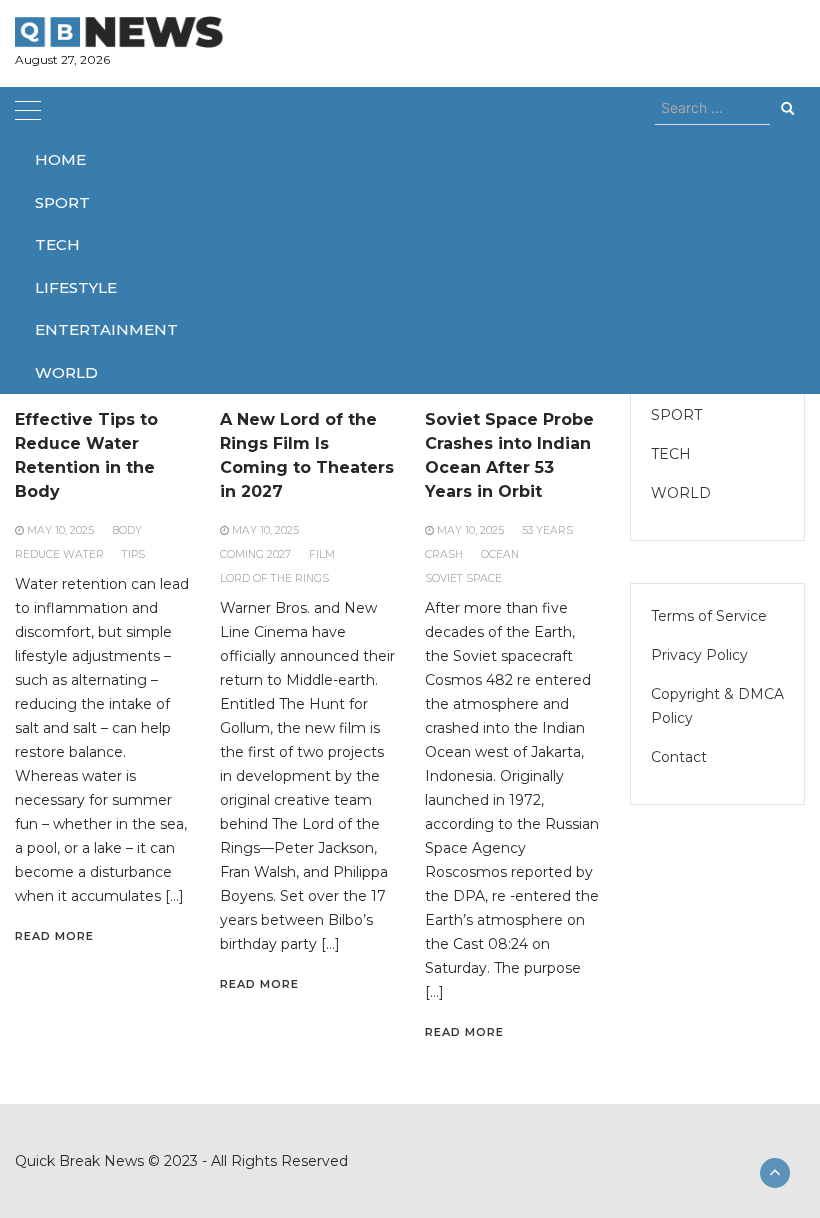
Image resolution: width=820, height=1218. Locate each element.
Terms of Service (709, 616)
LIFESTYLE (76, 287)
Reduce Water (59, 554)
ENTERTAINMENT (106, 329)
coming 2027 (255, 554)
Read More (54, 936)
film (322, 554)
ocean (500, 554)
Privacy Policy (699, 655)
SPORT (62, 202)
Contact (679, 757)
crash (444, 554)
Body (127, 530)
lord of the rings (274, 578)
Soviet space (463, 578)
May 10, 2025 (60, 530)
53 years (547, 530)
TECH (57, 244)
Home (60, 159)
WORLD (66, 372)
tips (133, 554)
